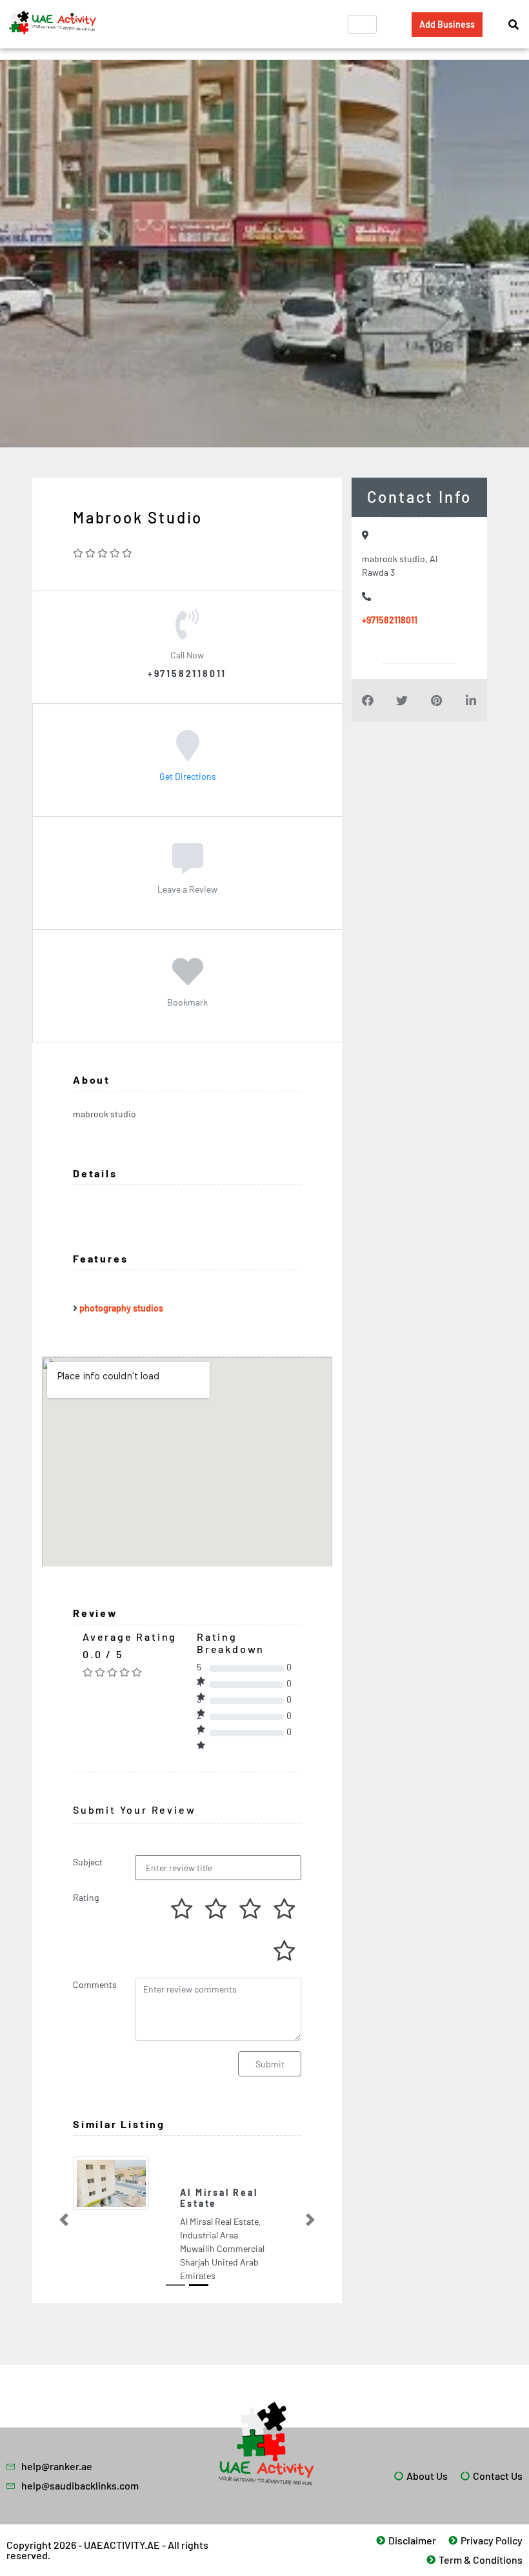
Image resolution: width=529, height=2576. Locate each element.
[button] (64, 2200)
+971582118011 (390, 620)
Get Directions (188, 776)
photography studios (121, 1308)
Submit (270, 2064)
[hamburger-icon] (362, 24)
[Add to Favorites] (188, 980)
